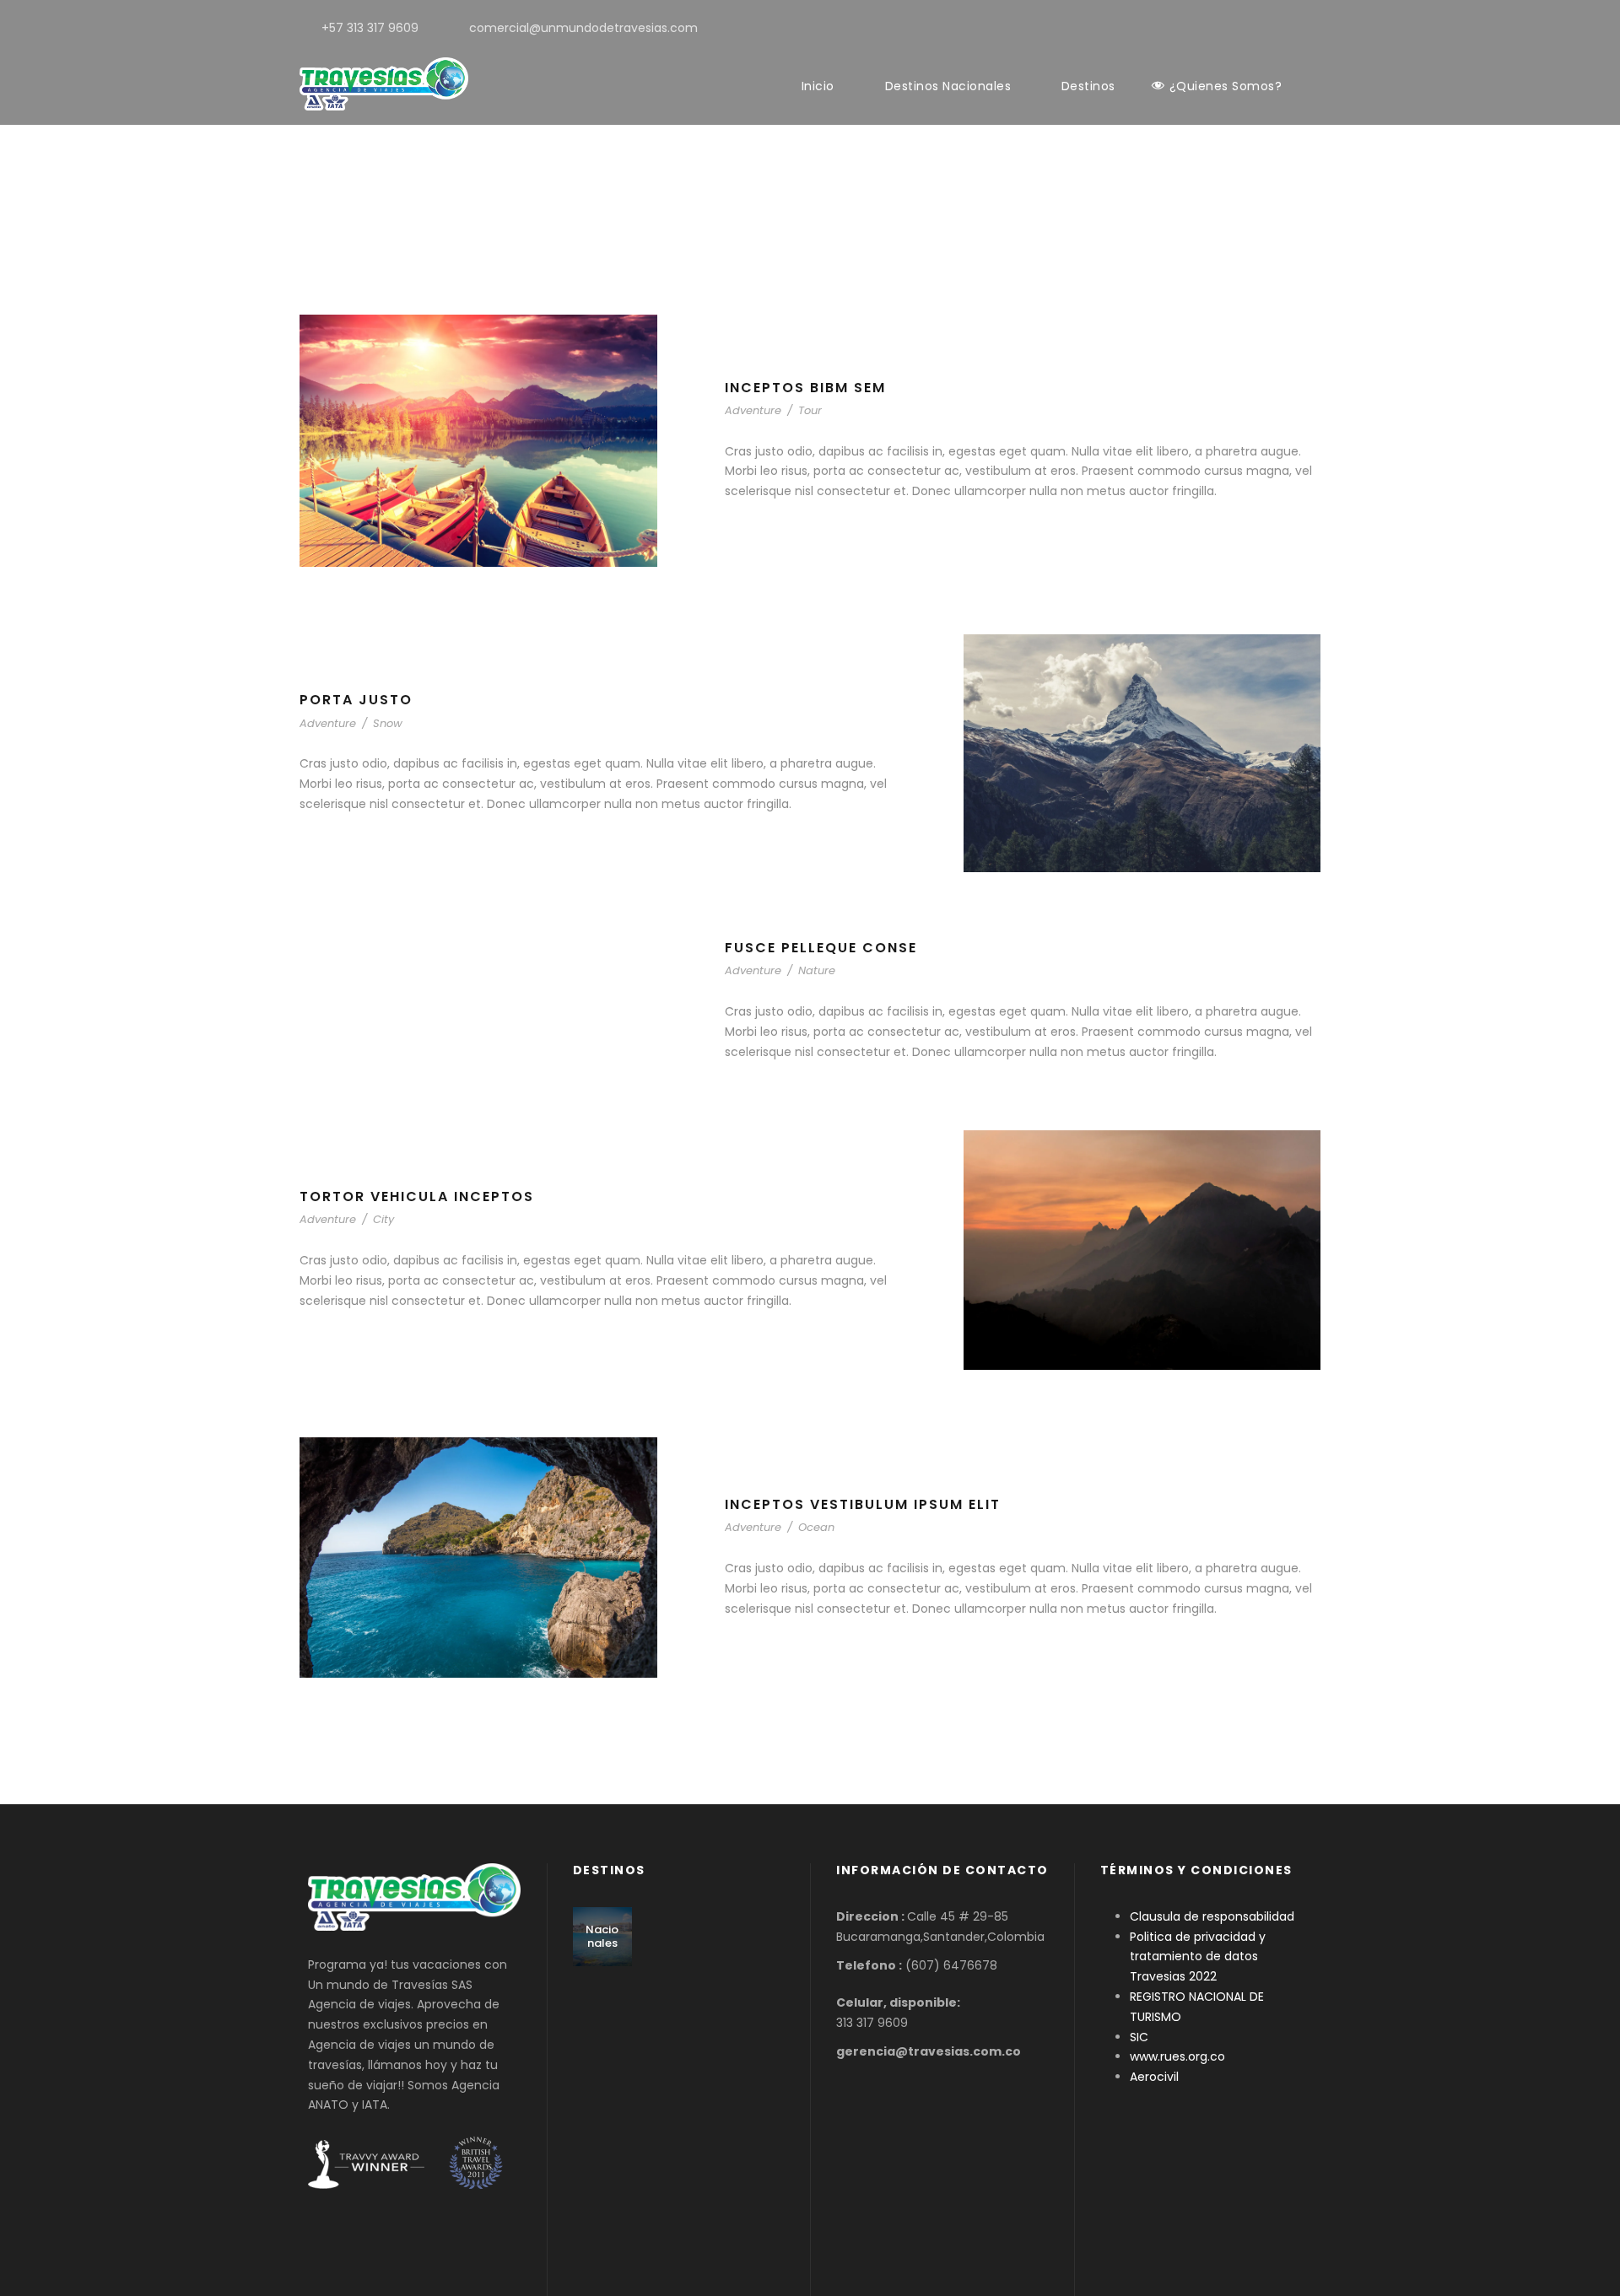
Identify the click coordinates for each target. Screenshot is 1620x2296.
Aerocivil (1154, 2077)
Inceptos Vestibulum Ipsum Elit (863, 1504)
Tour (810, 410)
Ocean (816, 1527)
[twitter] (1289, 28)
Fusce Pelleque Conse (821, 948)
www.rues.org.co (1177, 2056)
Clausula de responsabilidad (1212, 1916)
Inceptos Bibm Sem (805, 388)
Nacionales (602, 1936)
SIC (1139, 2037)
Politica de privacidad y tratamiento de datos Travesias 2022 (1198, 1957)
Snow (388, 723)
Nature (817, 970)
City (383, 1219)
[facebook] (1262, 28)
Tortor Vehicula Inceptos (417, 1197)
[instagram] (1316, 28)
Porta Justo (356, 700)
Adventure (753, 410)
